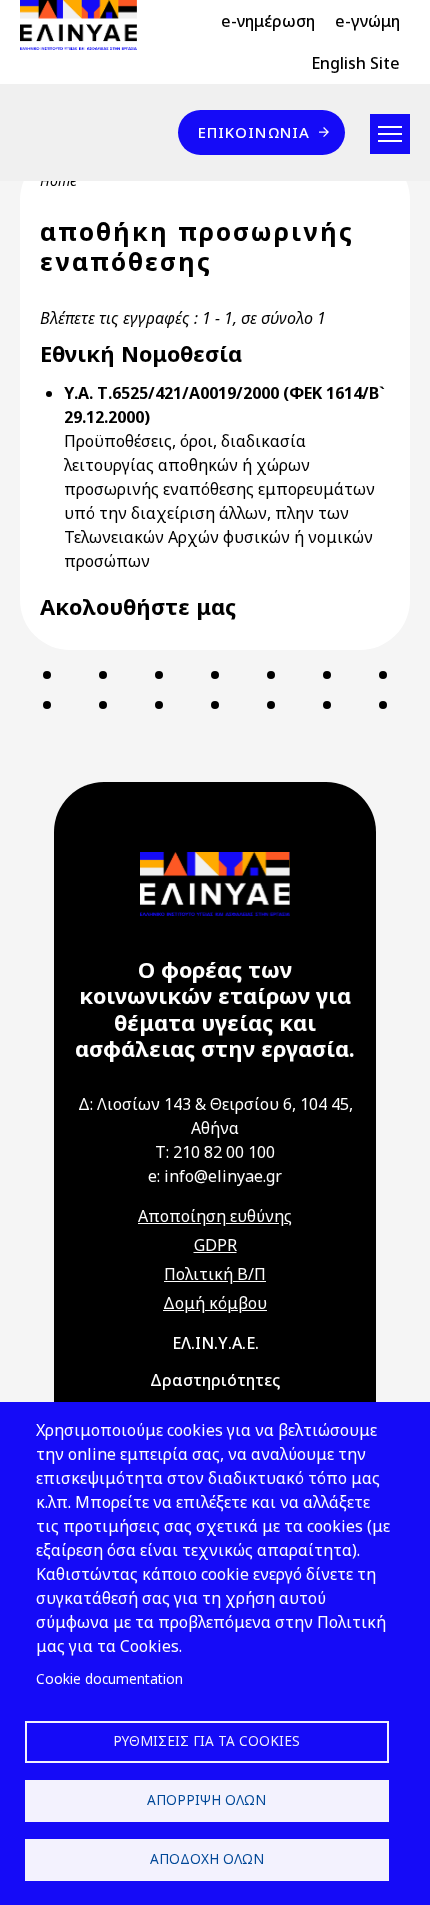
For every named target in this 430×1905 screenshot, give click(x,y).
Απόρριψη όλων (206, 1799)
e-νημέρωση (268, 21)
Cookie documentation (109, 1678)
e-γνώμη (367, 21)
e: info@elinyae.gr (215, 1176)
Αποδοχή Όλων (207, 1858)
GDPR (215, 1245)
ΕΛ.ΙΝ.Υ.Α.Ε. (215, 1343)
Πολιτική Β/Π (215, 1274)
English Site (355, 63)
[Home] (86, 25)
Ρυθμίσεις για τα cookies (206, 1740)
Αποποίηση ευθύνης (215, 1216)
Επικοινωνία (254, 132)
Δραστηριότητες (215, 1380)
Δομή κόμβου (215, 1303)
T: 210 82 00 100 (215, 1152)
